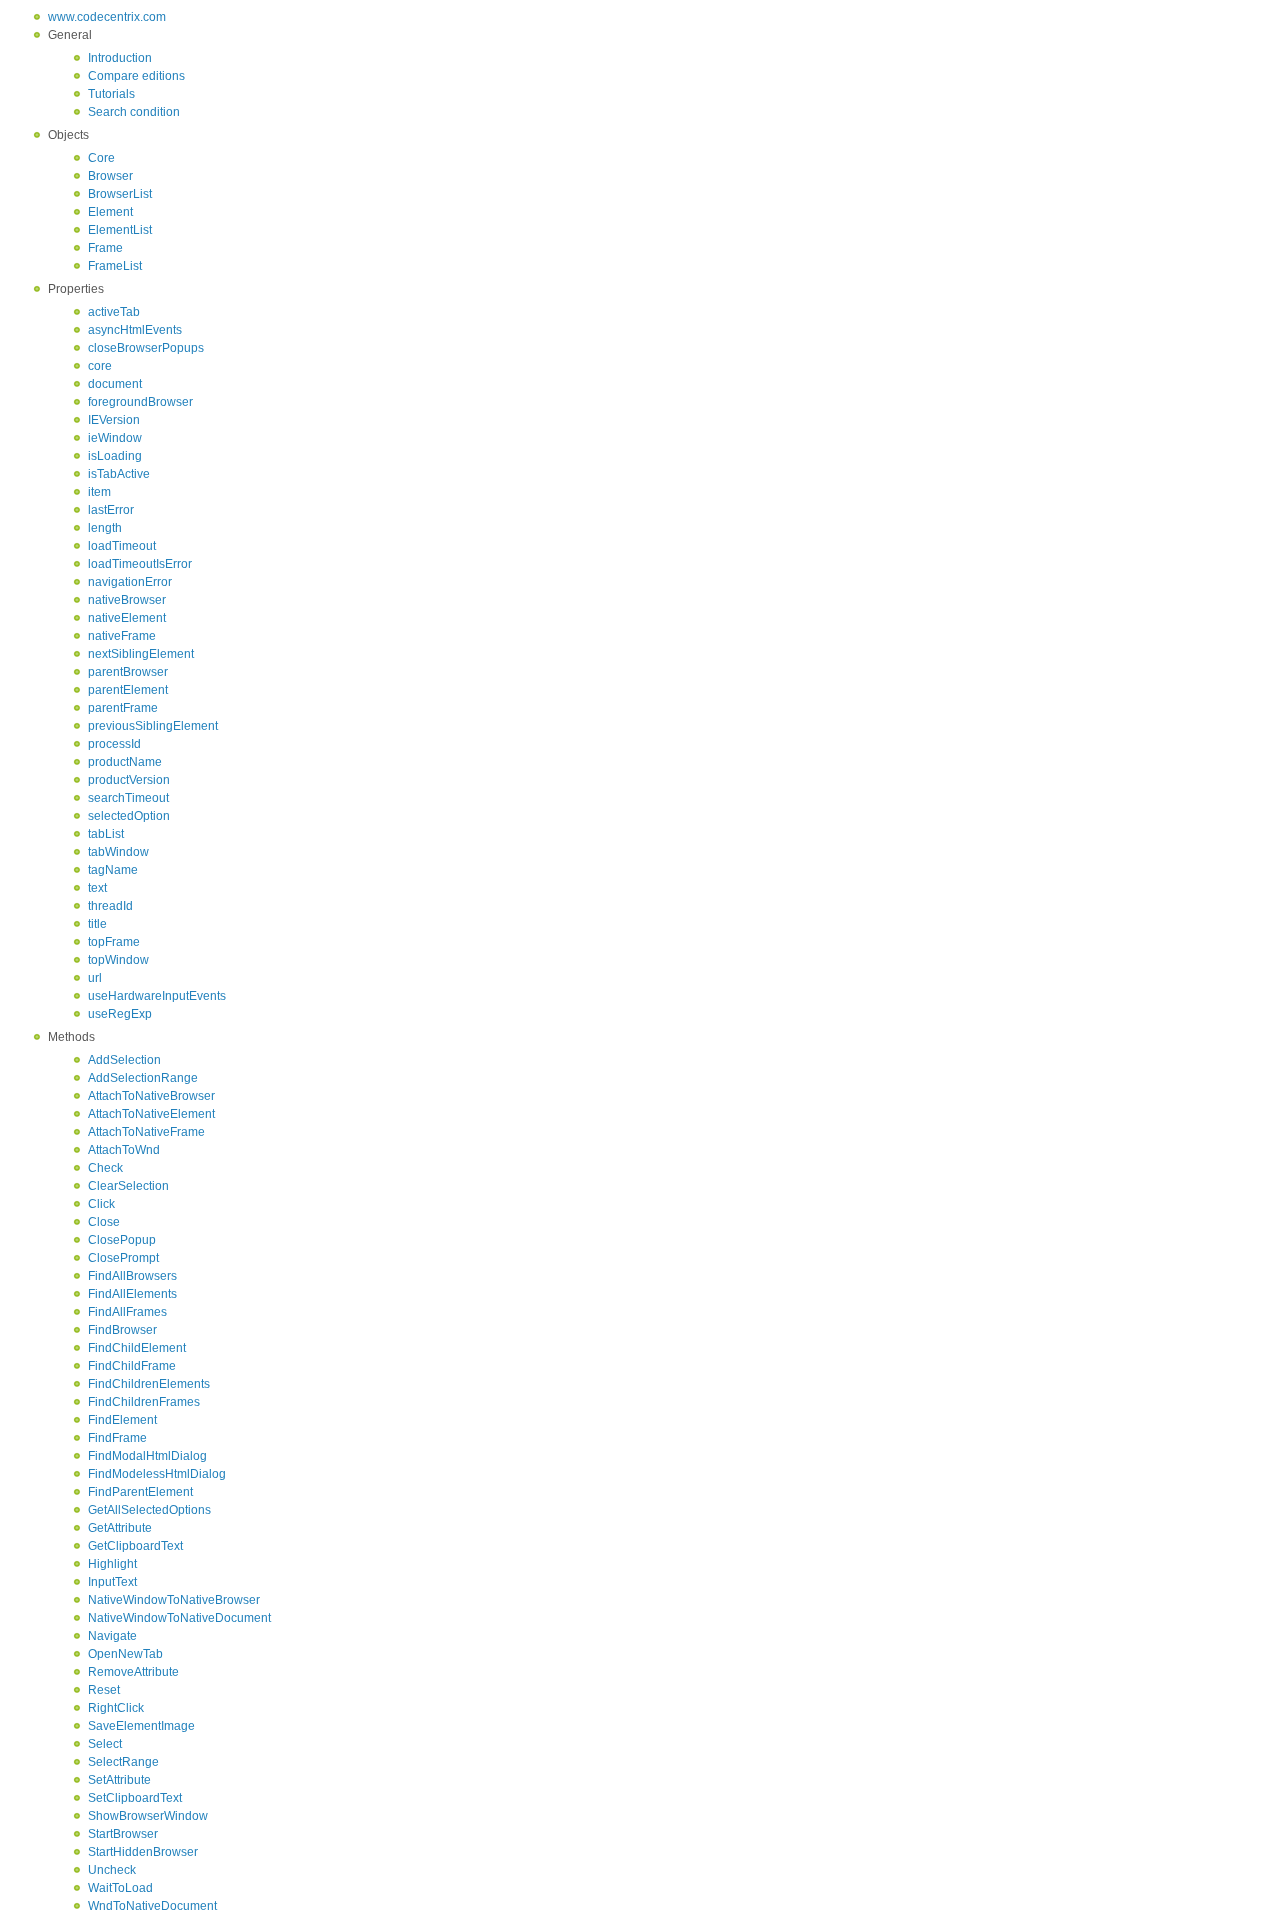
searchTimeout (128, 798)
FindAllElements (132, 1294)
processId (114, 744)
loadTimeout (122, 546)
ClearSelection (128, 1186)
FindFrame (117, 1438)
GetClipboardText (135, 1546)
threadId (110, 906)
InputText (112, 1582)
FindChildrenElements (149, 1384)
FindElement (122, 1420)
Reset (104, 1690)
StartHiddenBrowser (143, 1852)
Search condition (134, 112)
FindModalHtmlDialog (147, 1456)
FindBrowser (122, 1330)
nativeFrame (122, 636)
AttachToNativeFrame (146, 1132)
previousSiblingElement (153, 726)
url (95, 978)
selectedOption (129, 816)
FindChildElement (137, 1348)
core (100, 366)
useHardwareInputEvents (157, 996)
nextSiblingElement (141, 654)
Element (110, 212)
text (97, 888)
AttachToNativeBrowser (151, 1096)
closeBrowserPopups (146, 348)
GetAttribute (120, 1528)
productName (125, 762)
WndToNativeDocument (152, 1906)
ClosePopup (122, 1240)
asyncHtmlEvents (135, 330)
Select (105, 1744)
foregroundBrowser (140, 402)
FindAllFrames (127, 1312)
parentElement (128, 690)
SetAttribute (119, 1780)
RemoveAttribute (133, 1672)
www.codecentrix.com (107, 17)
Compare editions (136, 76)
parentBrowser (128, 672)
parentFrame (123, 708)
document (115, 384)
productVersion (129, 780)
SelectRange (123, 1762)
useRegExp (120, 1014)
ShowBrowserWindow (148, 1816)
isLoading (115, 456)
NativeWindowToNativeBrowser (174, 1600)
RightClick (116, 1708)
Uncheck (112, 1870)
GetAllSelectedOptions (149, 1510)
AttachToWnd (124, 1150)
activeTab (114, 312)
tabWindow (118, 852)
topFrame (114, 942)
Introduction (120, 58)
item (99, 492)
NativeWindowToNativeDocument (179, 1618)
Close (104, 1222)
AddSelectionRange (143, 1078)
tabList (106, 834)
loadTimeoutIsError (140, 564)
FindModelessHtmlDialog (157, 1474)
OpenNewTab (125, 1654)
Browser (110, 176)
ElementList (120, 230)
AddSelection (124, 1060)
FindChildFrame (132, 1366)
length (105, 528)
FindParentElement (140, 1492)
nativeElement (127, 618)
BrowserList (120, 194)
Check (105, 1168)
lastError (111, 510)
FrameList (115, 266)
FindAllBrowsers (132, 1276)
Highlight (112, 1564)
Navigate (112, 1636)
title (97, 924)
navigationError (130, 582)
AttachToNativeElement (151, 1114)
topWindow (118, 960)
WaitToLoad (120, 1888)
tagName (113, 870)
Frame (105, 248)
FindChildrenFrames (144, 1402)
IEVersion (114, 420)
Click (101, 1204)
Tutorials (111, 94)
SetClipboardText (135, 1798)
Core (101, 158)
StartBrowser (123, 1834)
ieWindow (115, 438)
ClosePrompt (123, 1258)
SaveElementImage (141, 1726)
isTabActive (119, 474)
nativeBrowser (127, 600)
